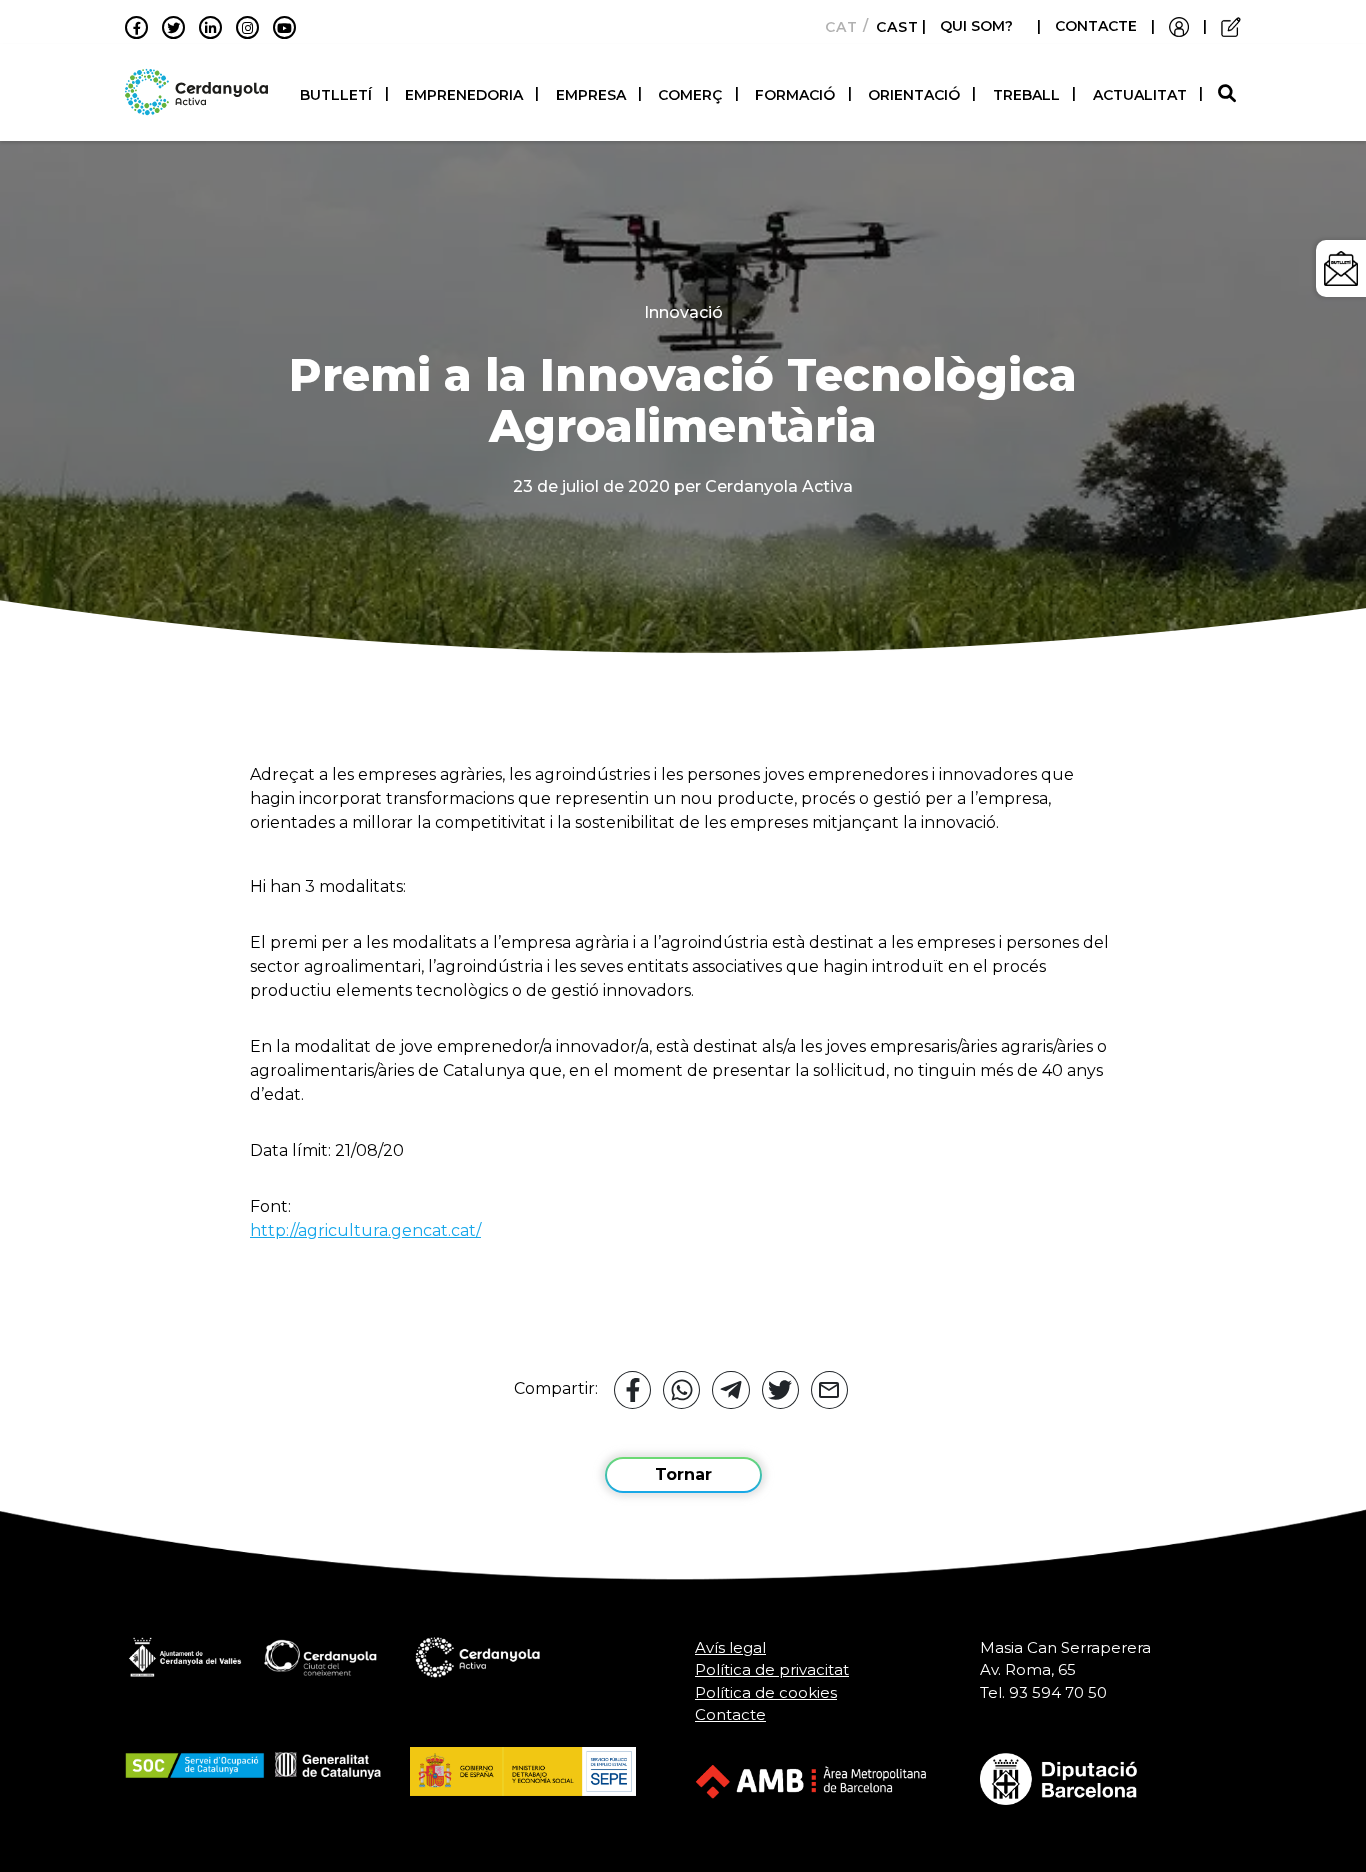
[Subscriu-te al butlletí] (1341, 268)
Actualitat (1140, 95)
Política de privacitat (772, 1669)
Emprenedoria (464, 95)
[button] (1229, 94)
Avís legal (730, 1647)
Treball (1026, 95)
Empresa (591, 95)
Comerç (690, 95)
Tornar (683, 1474)
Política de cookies (766, 1692)
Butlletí (336, 95)
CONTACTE (1096, 26)
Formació (795, 95)
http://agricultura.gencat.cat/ (365, 1230)
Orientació (914, 95)
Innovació (683, 312)
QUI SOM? (976, 26)
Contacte (730, 1714)
